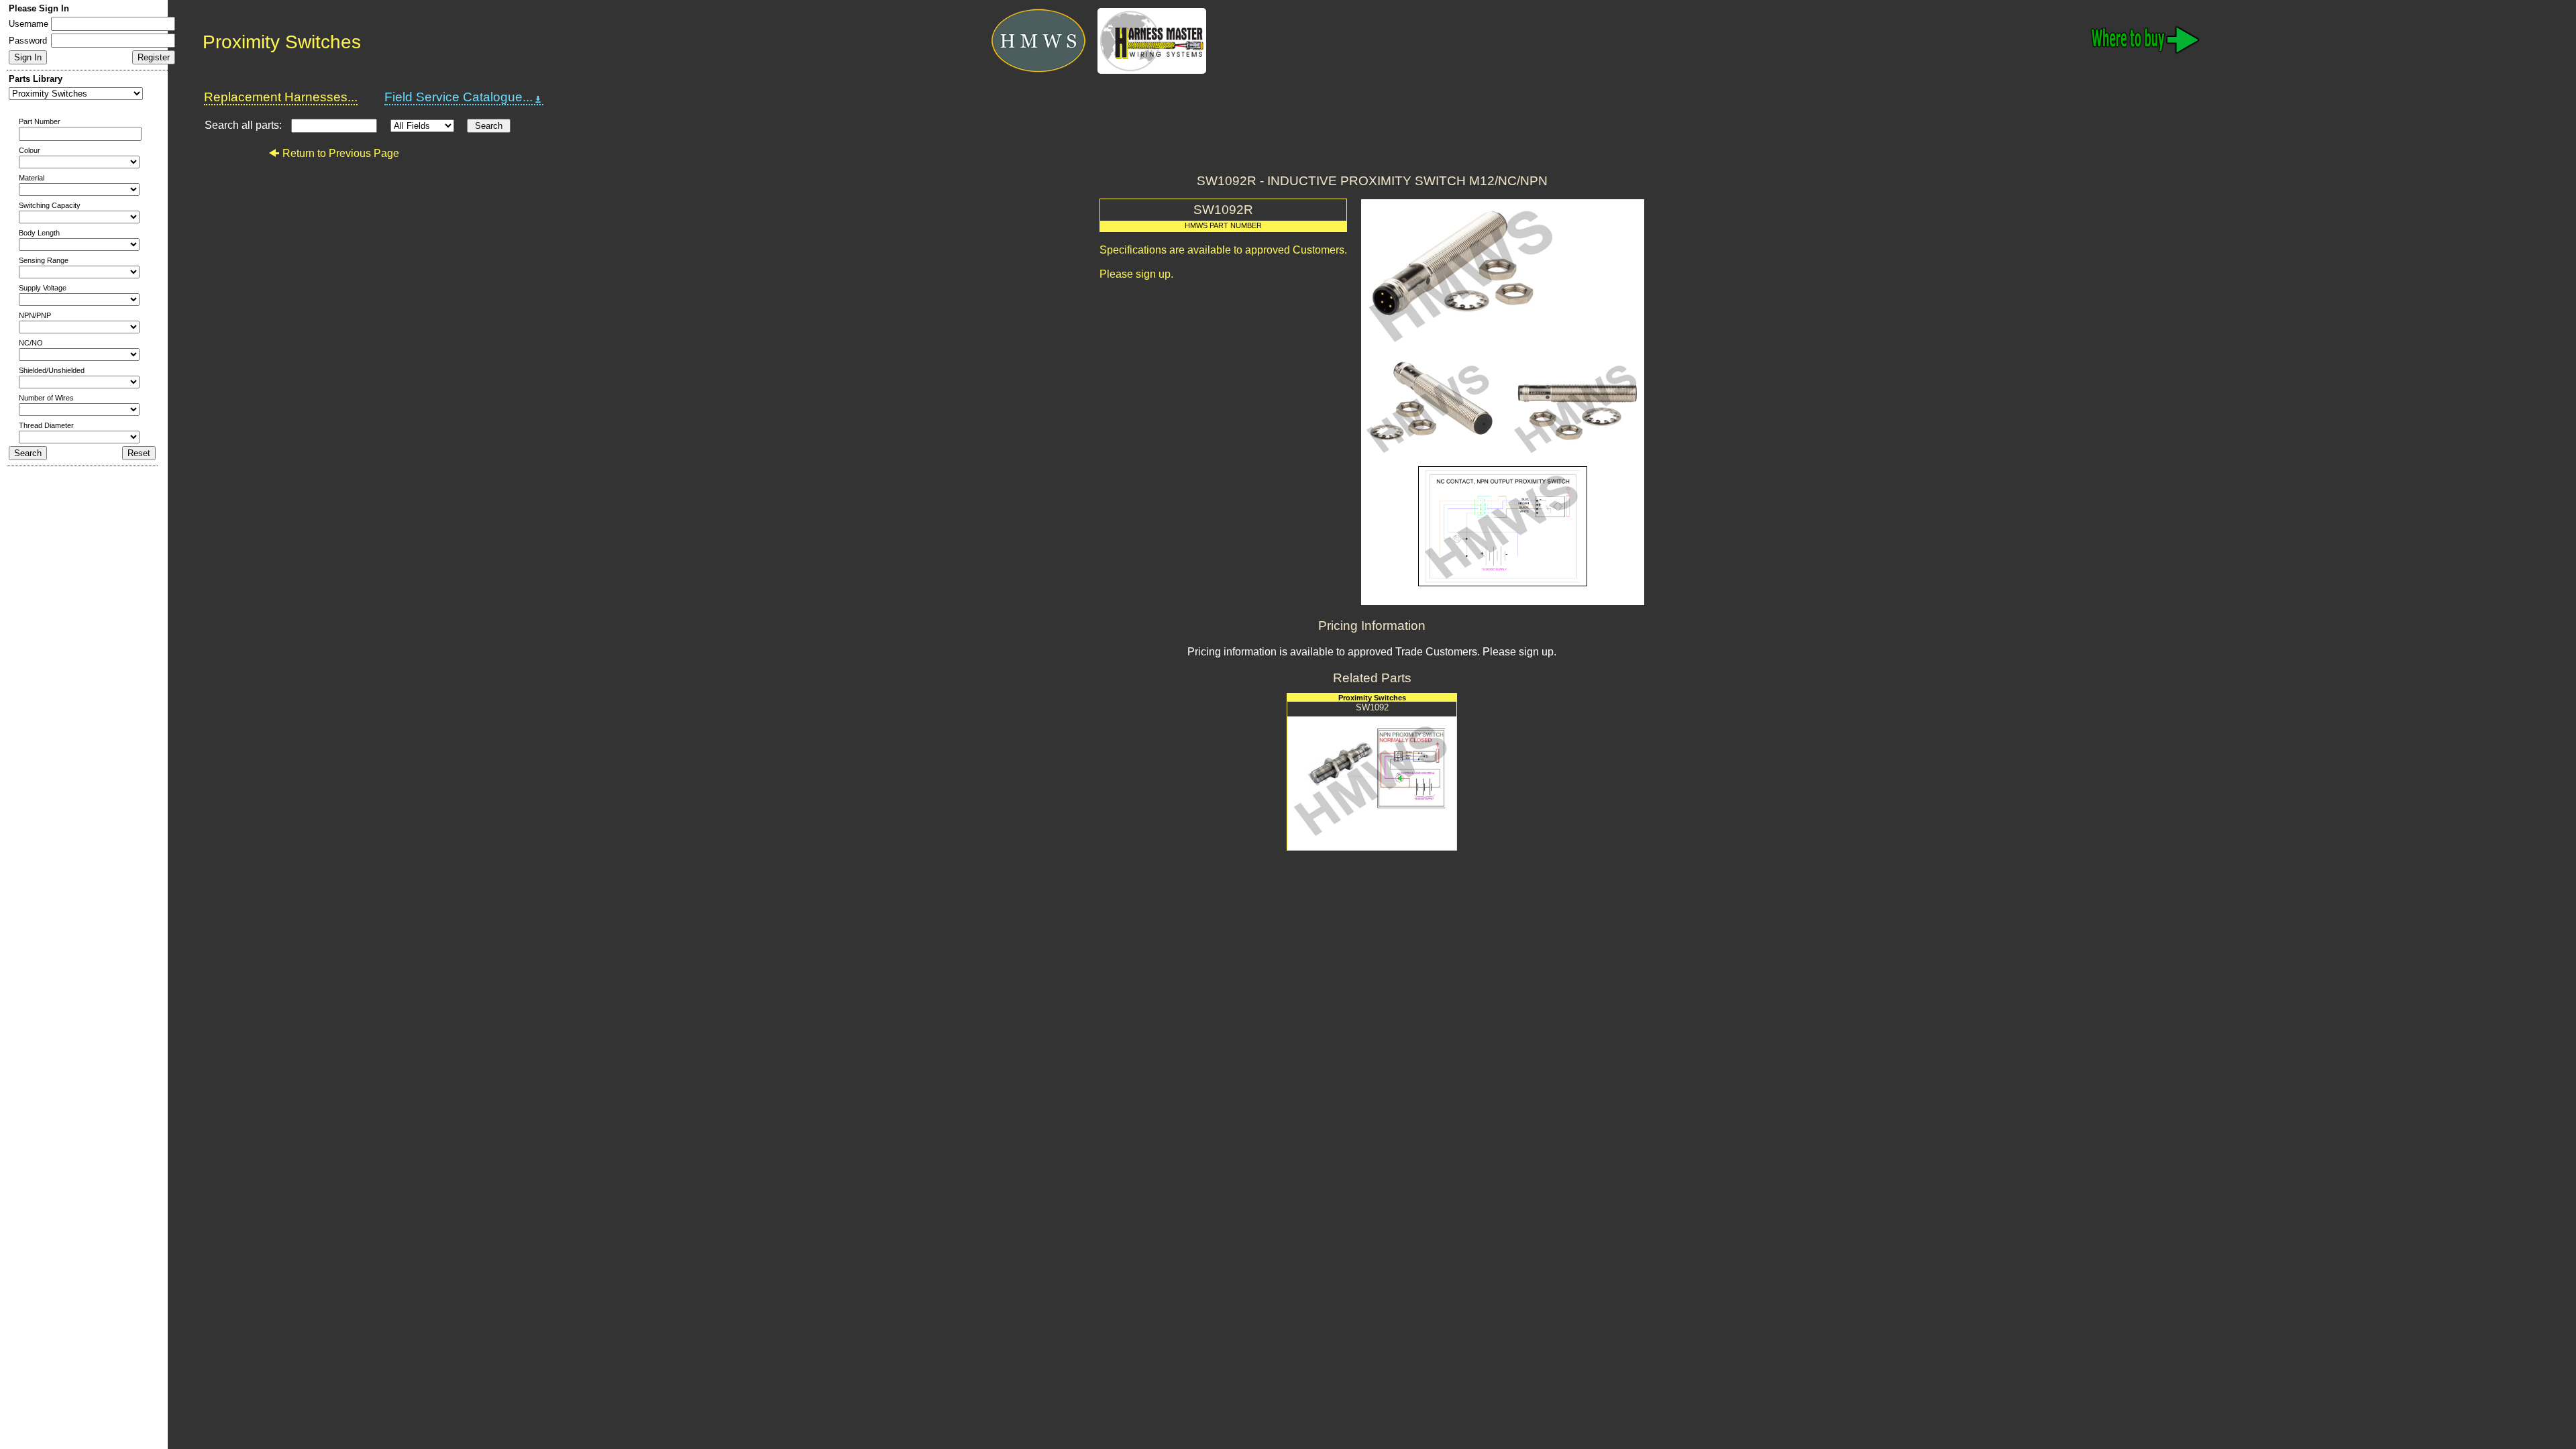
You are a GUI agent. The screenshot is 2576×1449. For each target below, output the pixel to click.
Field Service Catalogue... (459, 97)
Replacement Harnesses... (281, 97)
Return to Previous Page (341, 153)
